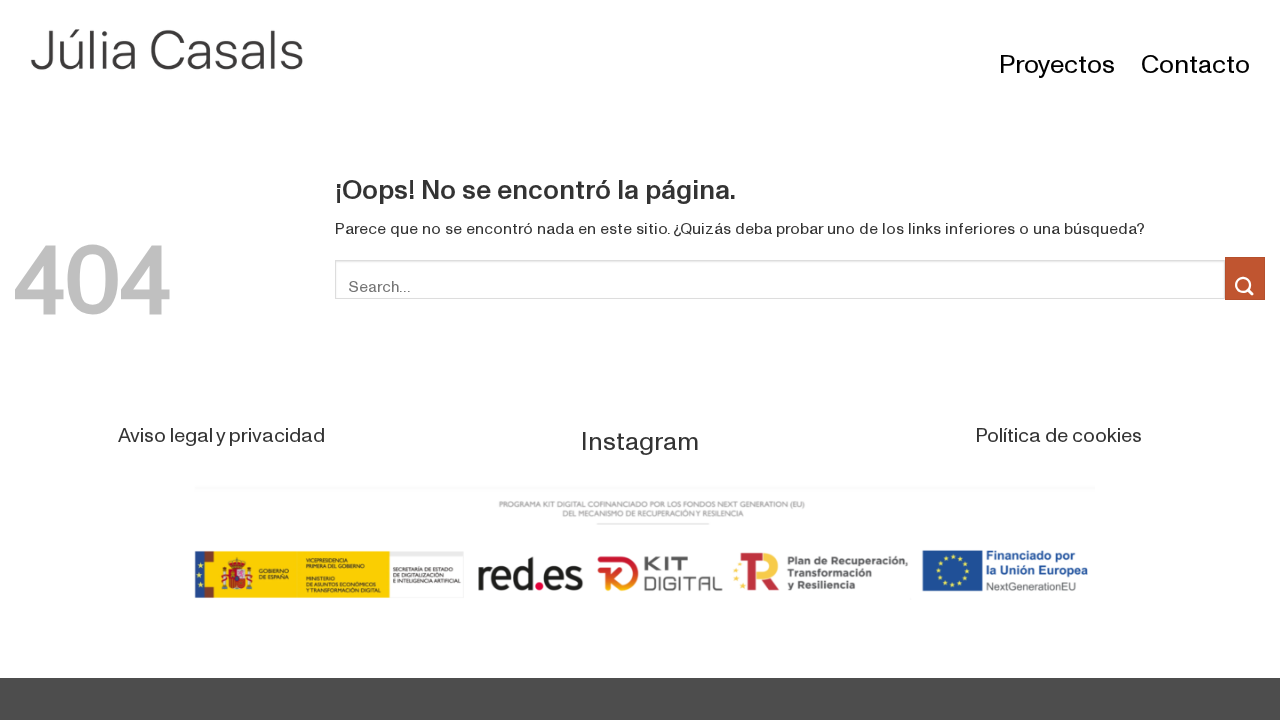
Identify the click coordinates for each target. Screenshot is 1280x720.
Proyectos (1057, 52)
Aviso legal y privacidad (221, 426)
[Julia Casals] (180, 50)
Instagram (640, 429)
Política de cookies (1058, 426)
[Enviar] (1245, 278)
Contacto (1195, 52)
